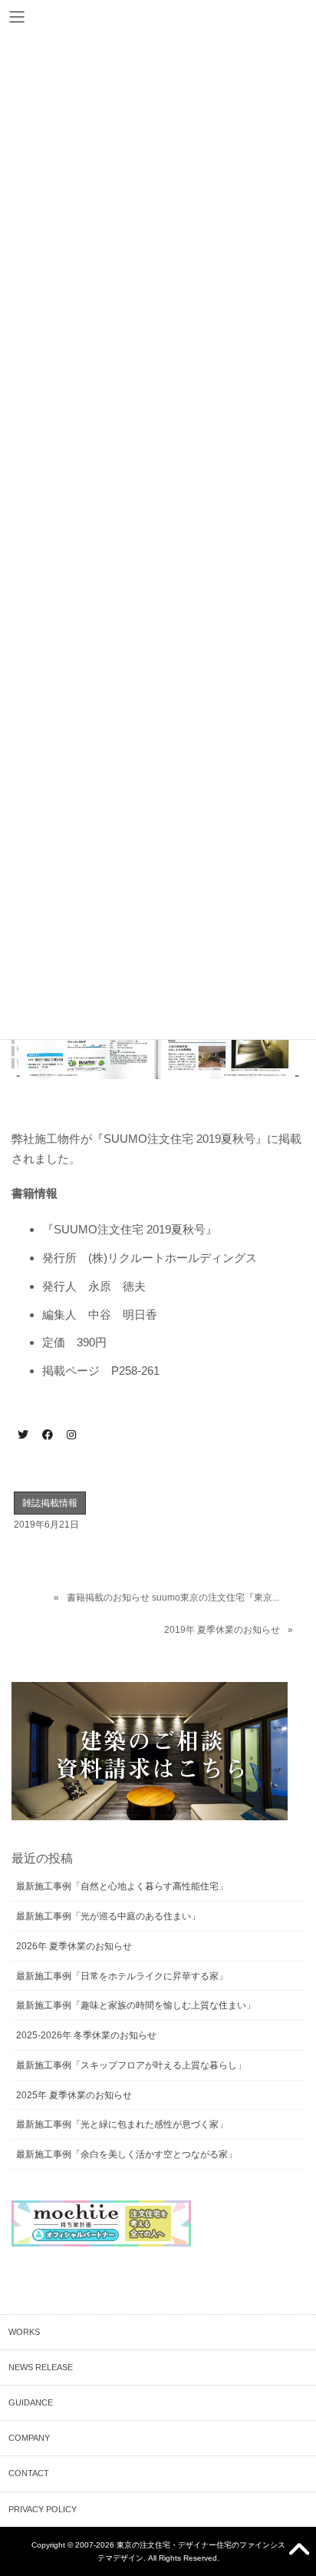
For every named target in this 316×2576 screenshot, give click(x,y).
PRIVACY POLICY (43, 2509)
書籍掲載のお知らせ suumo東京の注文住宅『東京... (173, 1598)
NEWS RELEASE (41, 2367)
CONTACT (29, 2473)
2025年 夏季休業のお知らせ (74, 2095)
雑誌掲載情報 (50, 1503)
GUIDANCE (31, 2402)
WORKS (24, 2332)
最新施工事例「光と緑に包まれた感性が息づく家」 (122, 2124)
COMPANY (29, 2438)
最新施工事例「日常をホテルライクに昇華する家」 (122, 1976)
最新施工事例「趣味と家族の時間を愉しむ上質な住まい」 (136, 2005)
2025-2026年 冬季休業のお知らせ (86, 2035)
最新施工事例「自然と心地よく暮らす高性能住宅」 (122, 1886)
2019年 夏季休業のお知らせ (222, 1630)
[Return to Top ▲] (300, 2551)
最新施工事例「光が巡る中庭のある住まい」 (108, 1916)
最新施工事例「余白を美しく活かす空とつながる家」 (127, 2154)
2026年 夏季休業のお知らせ (74, 1946)
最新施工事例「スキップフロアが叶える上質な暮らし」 (131, 2065)
